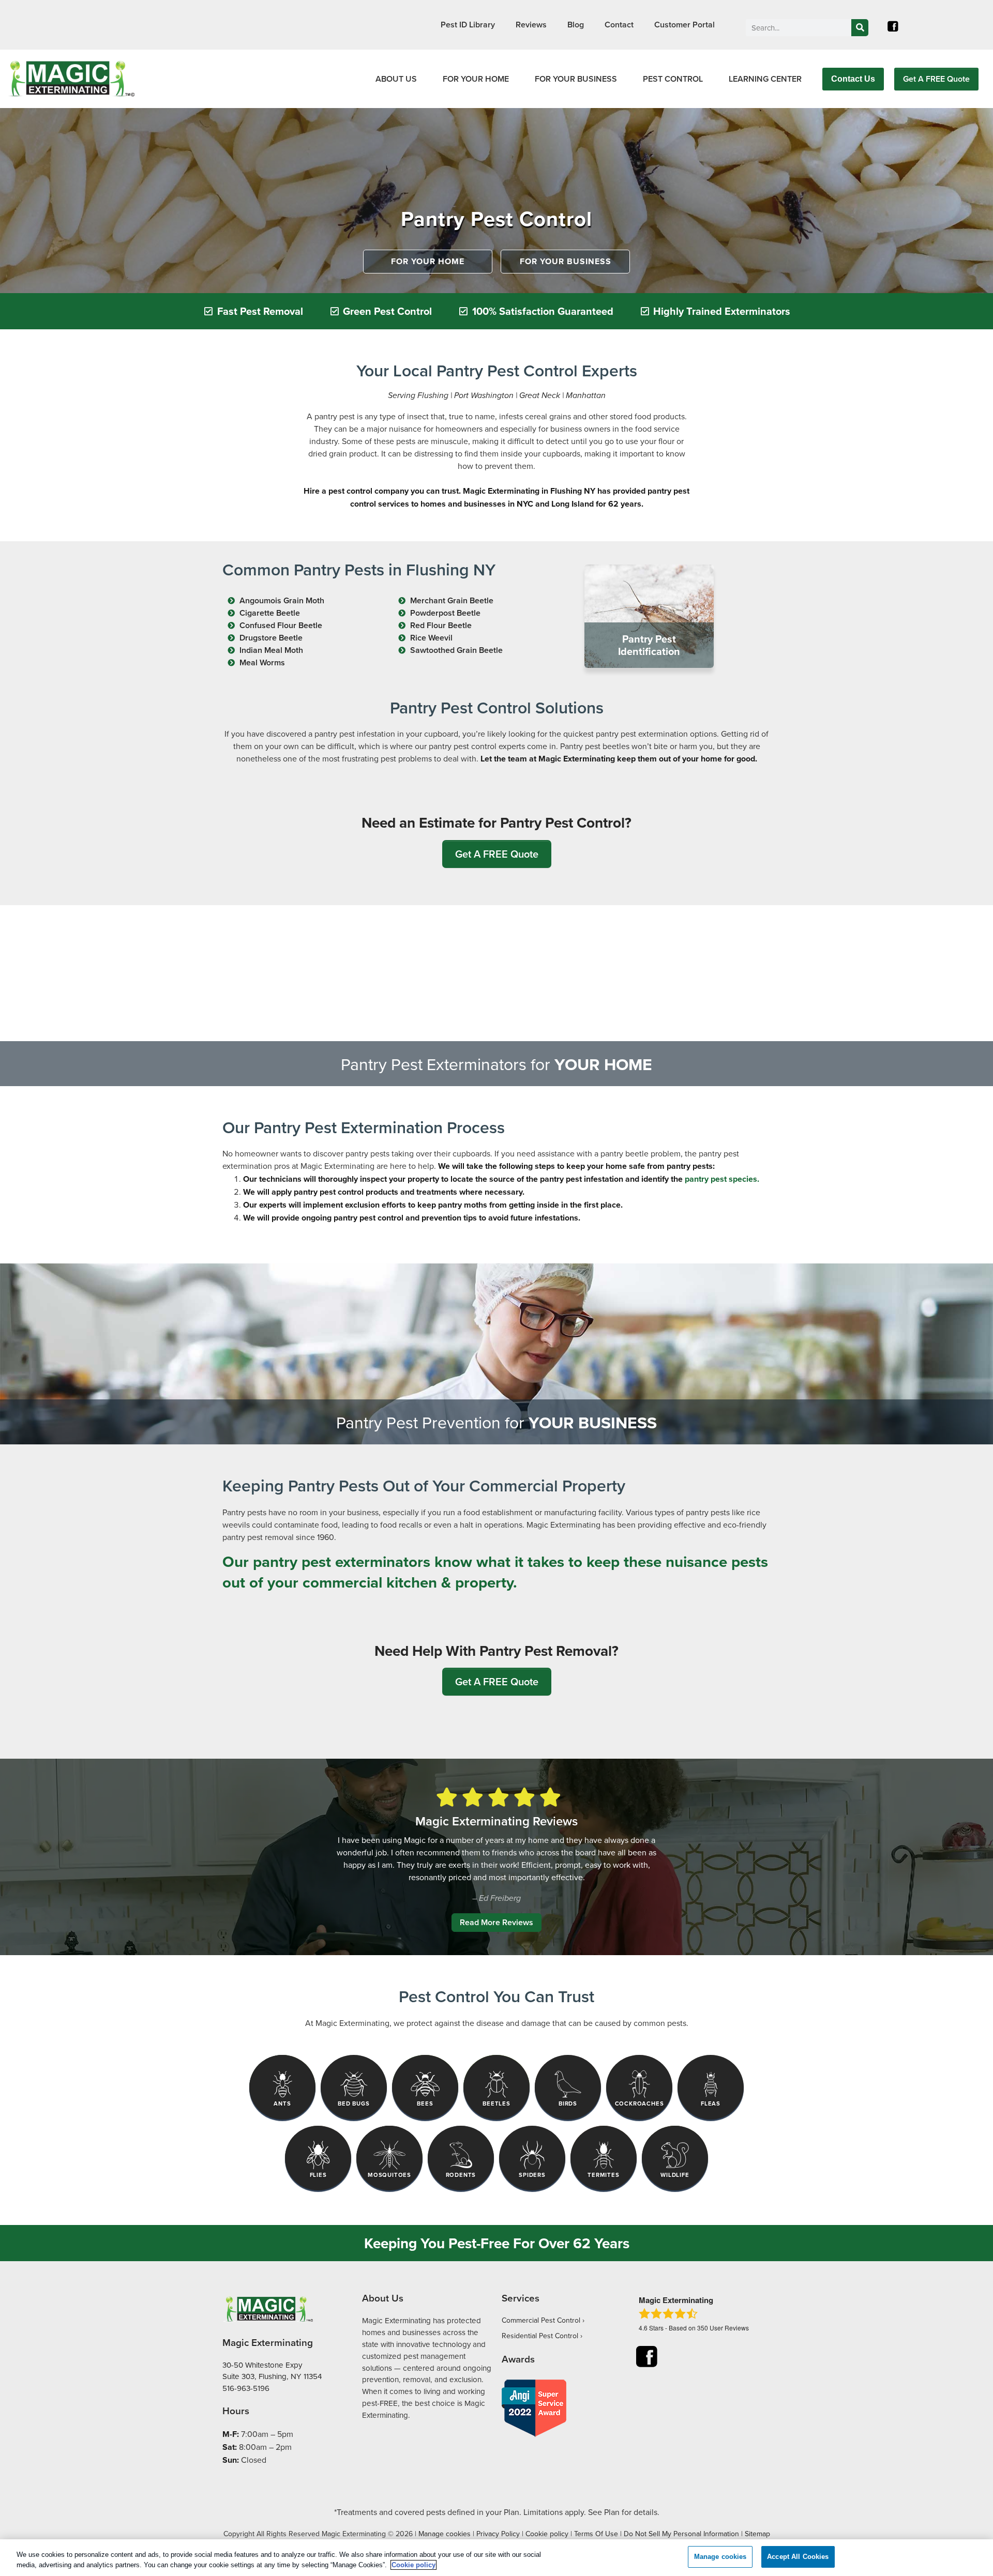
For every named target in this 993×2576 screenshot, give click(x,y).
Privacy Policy (498, 2534)
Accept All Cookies (798, 2557)
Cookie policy (547, 2534)
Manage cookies (445, 2534)
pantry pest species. (722, 1179)
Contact (619, 25)
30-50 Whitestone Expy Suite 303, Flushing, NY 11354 (272, 2371)
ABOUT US (396, 79)
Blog (576, 25)
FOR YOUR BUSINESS (576, 79)
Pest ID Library (468, 25)
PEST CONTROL (673, 79)
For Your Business (566, 261)
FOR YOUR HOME (476, 79)
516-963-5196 (246, 2388)
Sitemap (757, 2534)
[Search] (860, 28)
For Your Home (428, 261)
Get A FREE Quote (936, 79)
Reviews (531, 25)
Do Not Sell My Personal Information (681, 2534)
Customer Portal (684, 25)
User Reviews (723, 2328)
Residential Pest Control (540, 2336)
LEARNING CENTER (765, 79)
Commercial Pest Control (541, 2320)
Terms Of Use (596, 2534)
